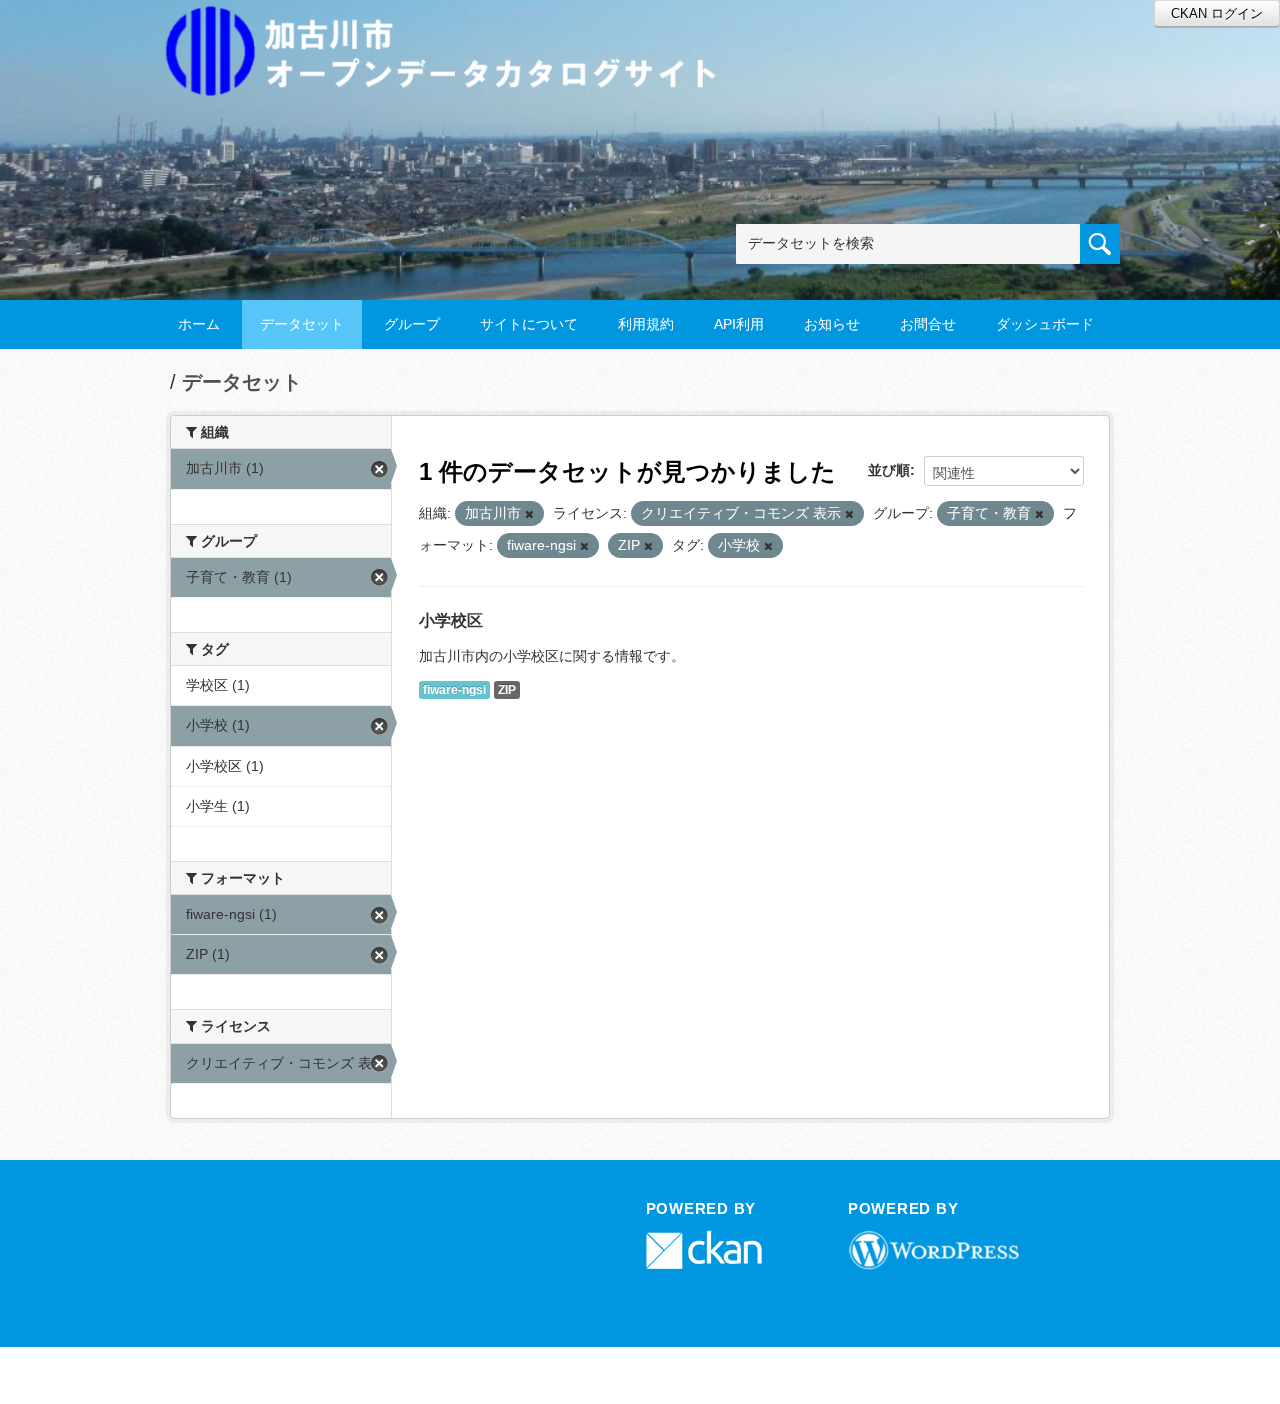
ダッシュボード (1045, 324)
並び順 (889, 470)
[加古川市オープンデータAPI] (452, 26)
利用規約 (646, 324)
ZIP (507, 690)
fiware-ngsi (454, 690)
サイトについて (529, 324)
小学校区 (451, 620)
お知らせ (832, 324)
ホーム (199, 324)
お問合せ (928, 324)
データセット (302, 324)
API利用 (739, 324)
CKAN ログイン (1217, 13)
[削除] (529, 514)
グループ (412, 324)
